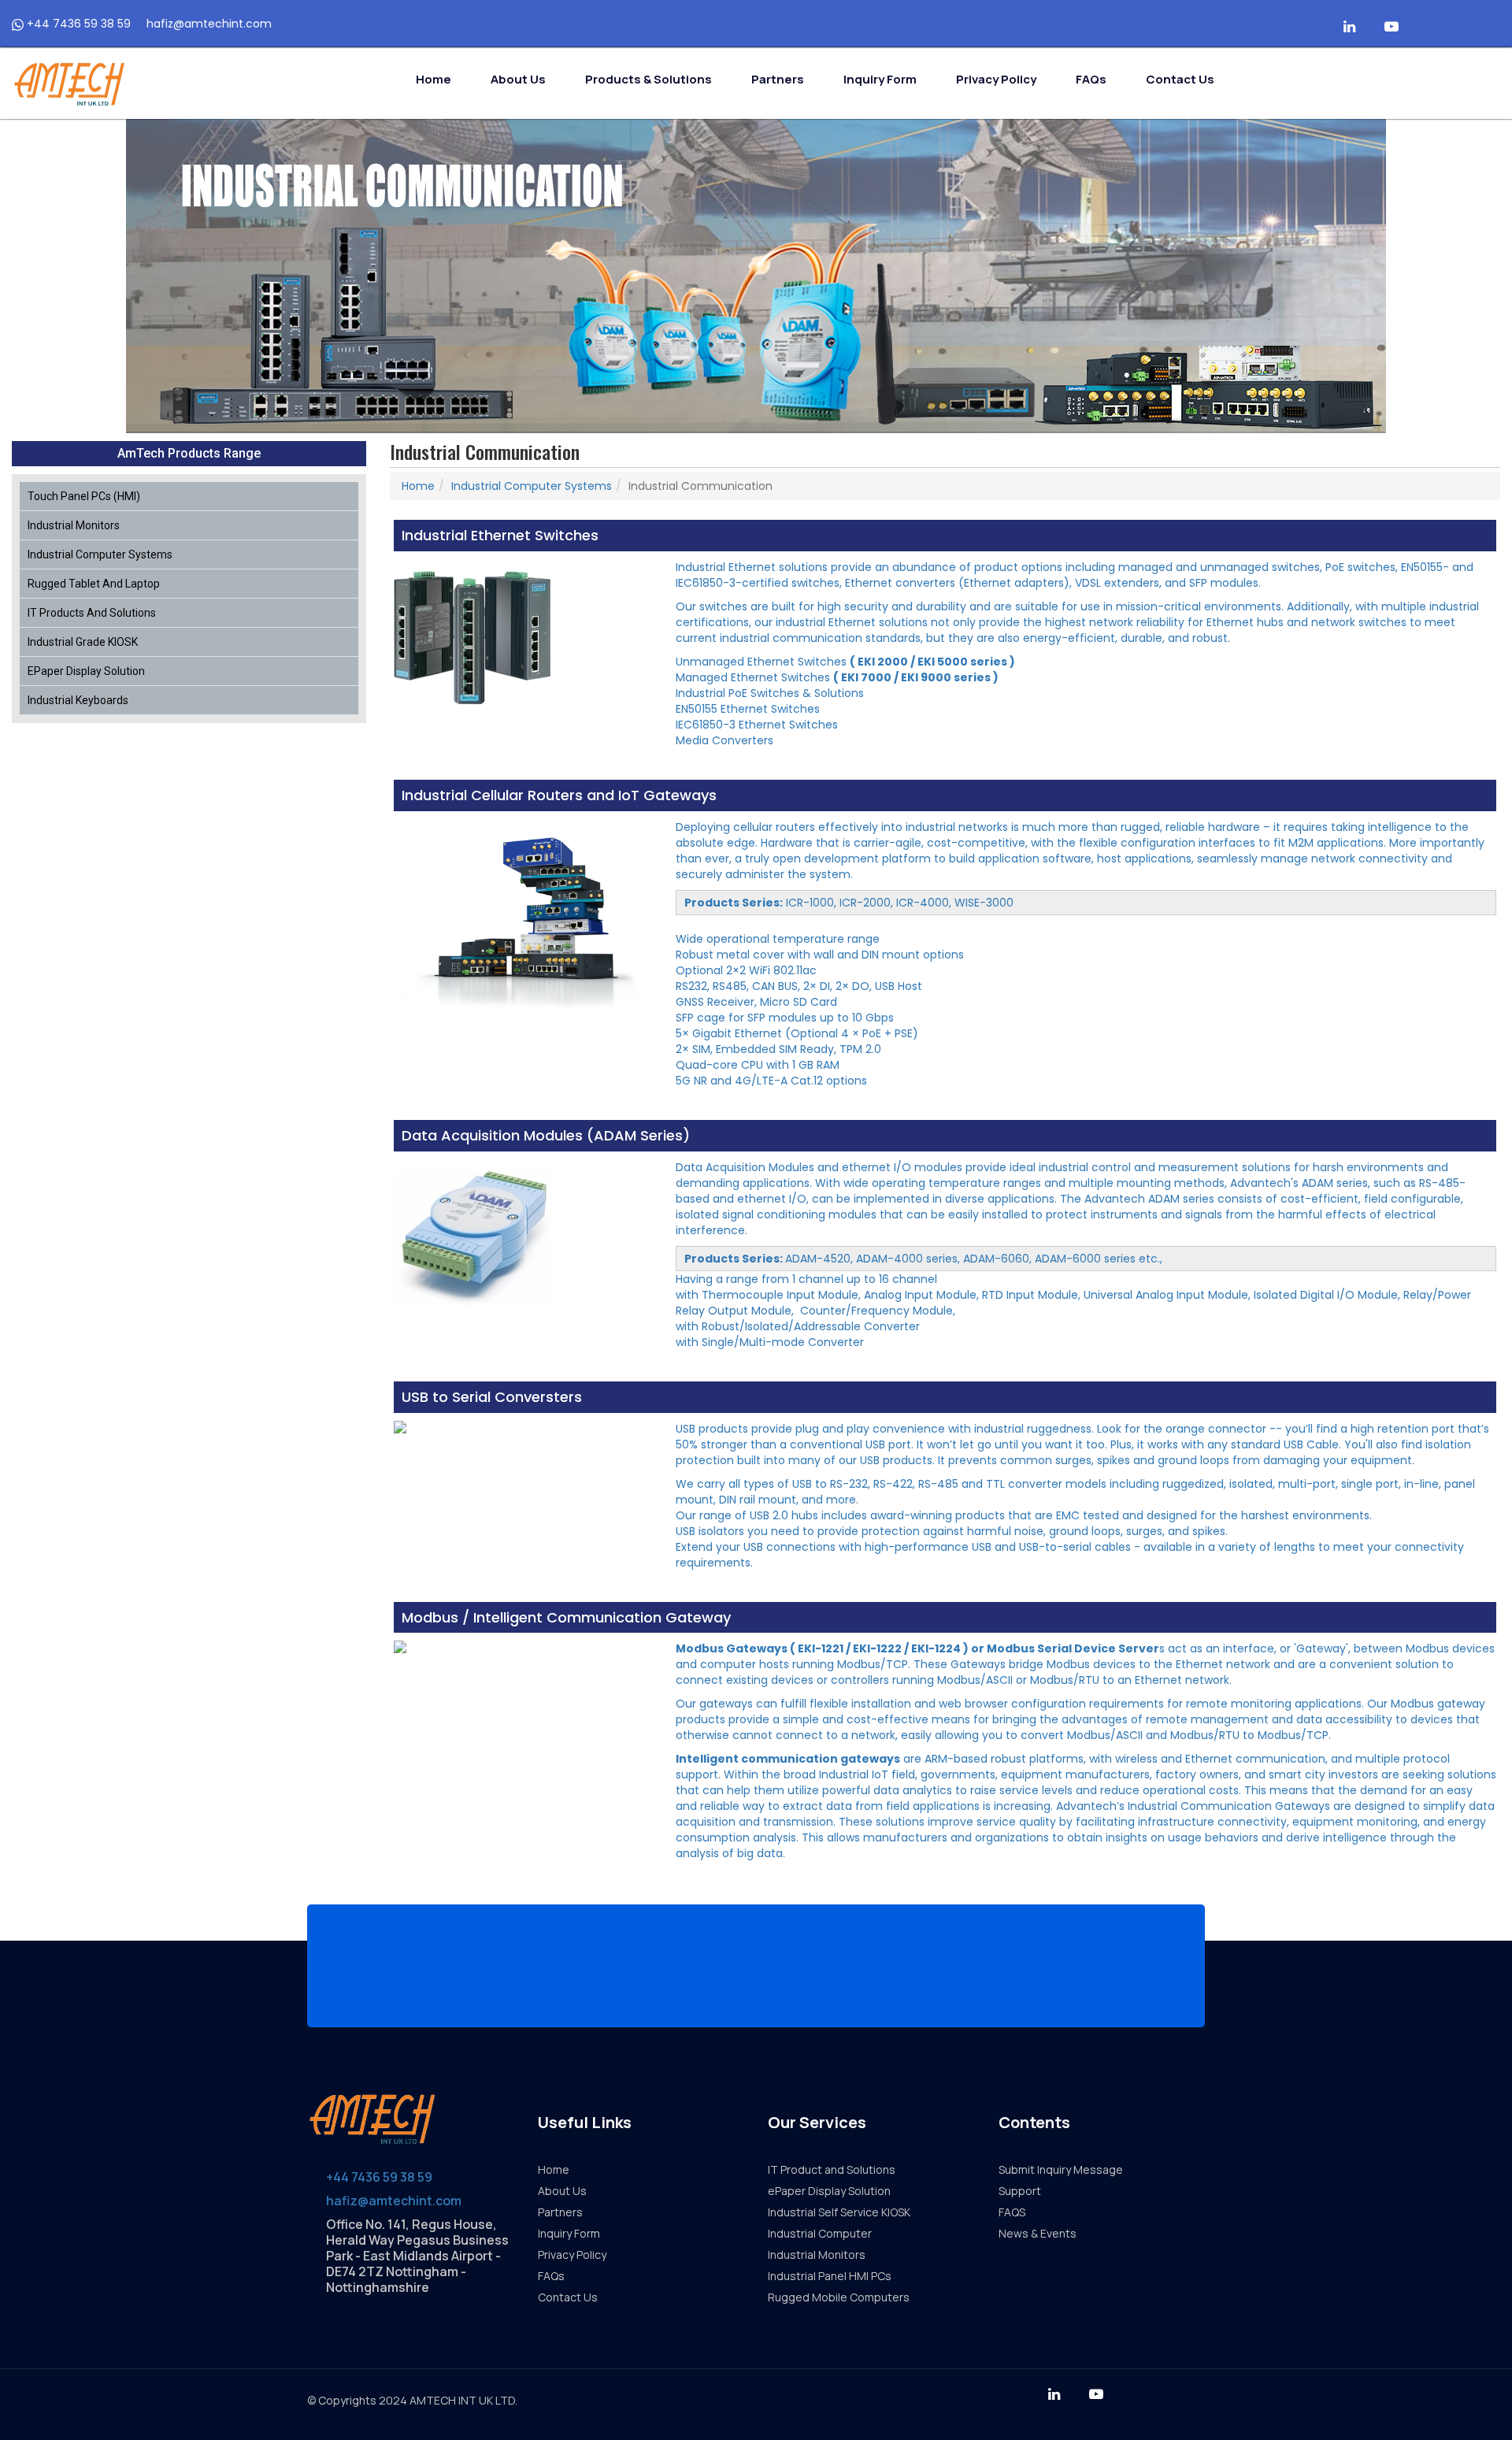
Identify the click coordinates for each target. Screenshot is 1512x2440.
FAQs (1091, 79)
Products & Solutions (649, 79)
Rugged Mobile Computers (839, 2297)
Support (1020, 2191)
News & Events (1038, 2233)
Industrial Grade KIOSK (83, 642)
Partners (778, 79)
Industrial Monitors (74, 525)
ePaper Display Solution (86, 671)
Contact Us (1180, 79)
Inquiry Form (880, 79)
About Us (518, 79)
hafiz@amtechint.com (208, 24)
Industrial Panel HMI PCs (830, 2276)
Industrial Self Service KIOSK (839, 2212)
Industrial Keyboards (78, 700)
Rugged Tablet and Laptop (94, 584)
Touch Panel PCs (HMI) (84, 496)
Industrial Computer (820, 2233)
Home (434, 79)
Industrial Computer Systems (100, 554)
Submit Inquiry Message (1061, 2169)
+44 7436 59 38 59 (77, 24)
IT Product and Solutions (832, 2169)
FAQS (1012, 2212)
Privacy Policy (996, 79)
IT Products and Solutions (92, 613)
